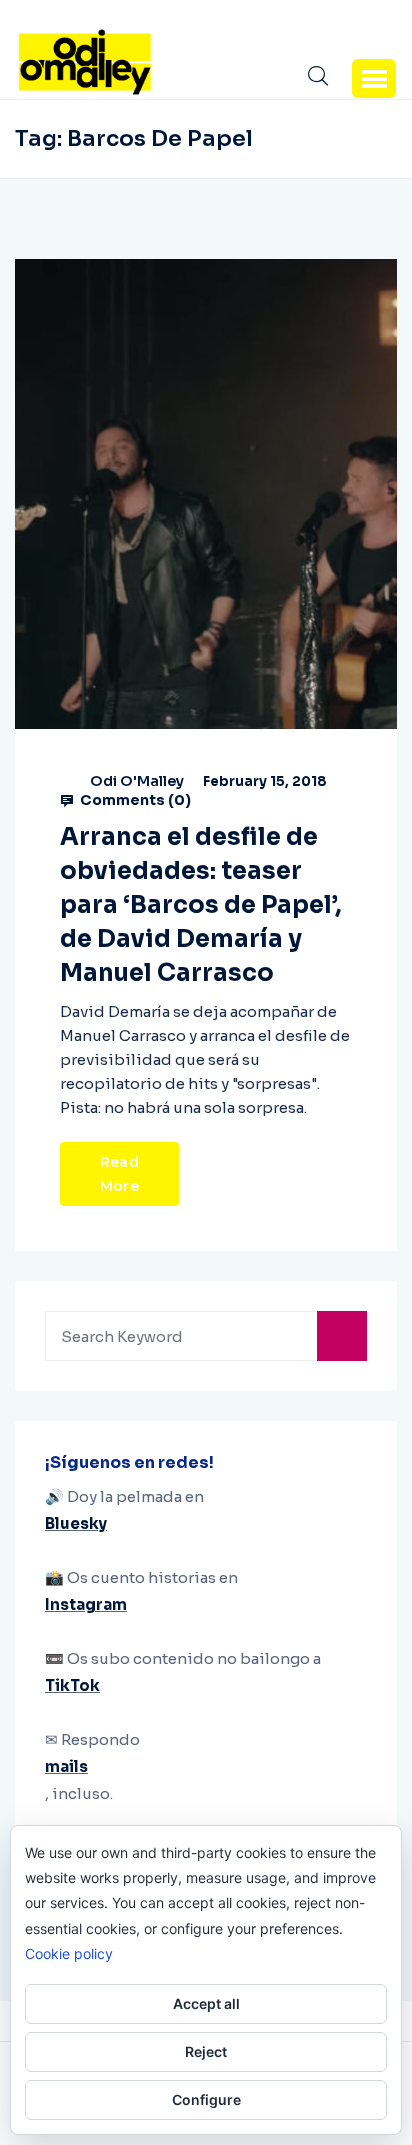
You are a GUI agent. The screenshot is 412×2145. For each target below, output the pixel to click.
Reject (206, 2051)
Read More (119, 1174)
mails (66, 1766)
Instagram (86, 1604)
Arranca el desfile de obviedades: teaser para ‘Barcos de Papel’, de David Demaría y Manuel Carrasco (201, 905)
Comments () (134, 800)
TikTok (72, 1685)
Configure (206, 2099)
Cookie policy (69, 1953)
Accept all (206, 2003)
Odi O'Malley (137, 781)
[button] (374, 78)
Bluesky (76, 1523)
